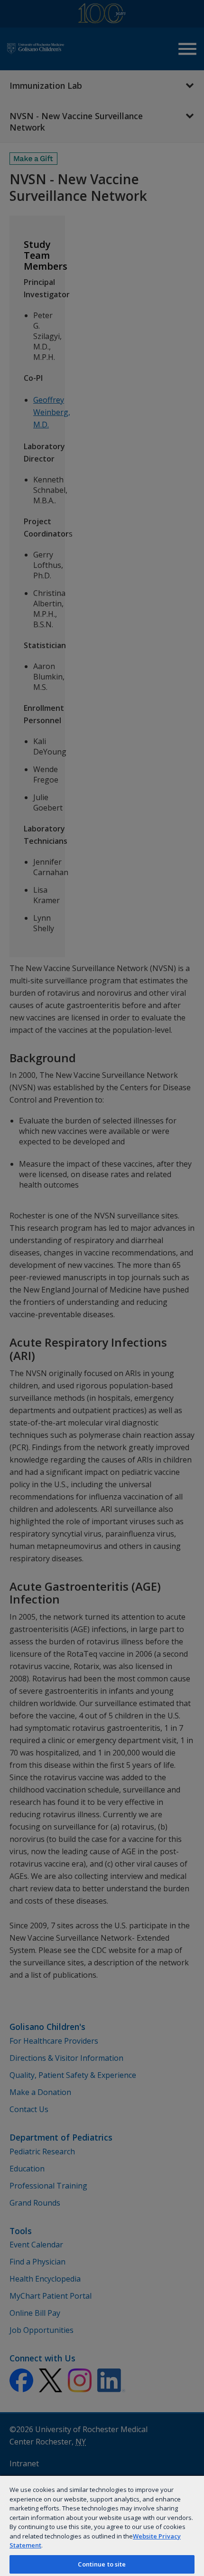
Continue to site (102, 2564)
